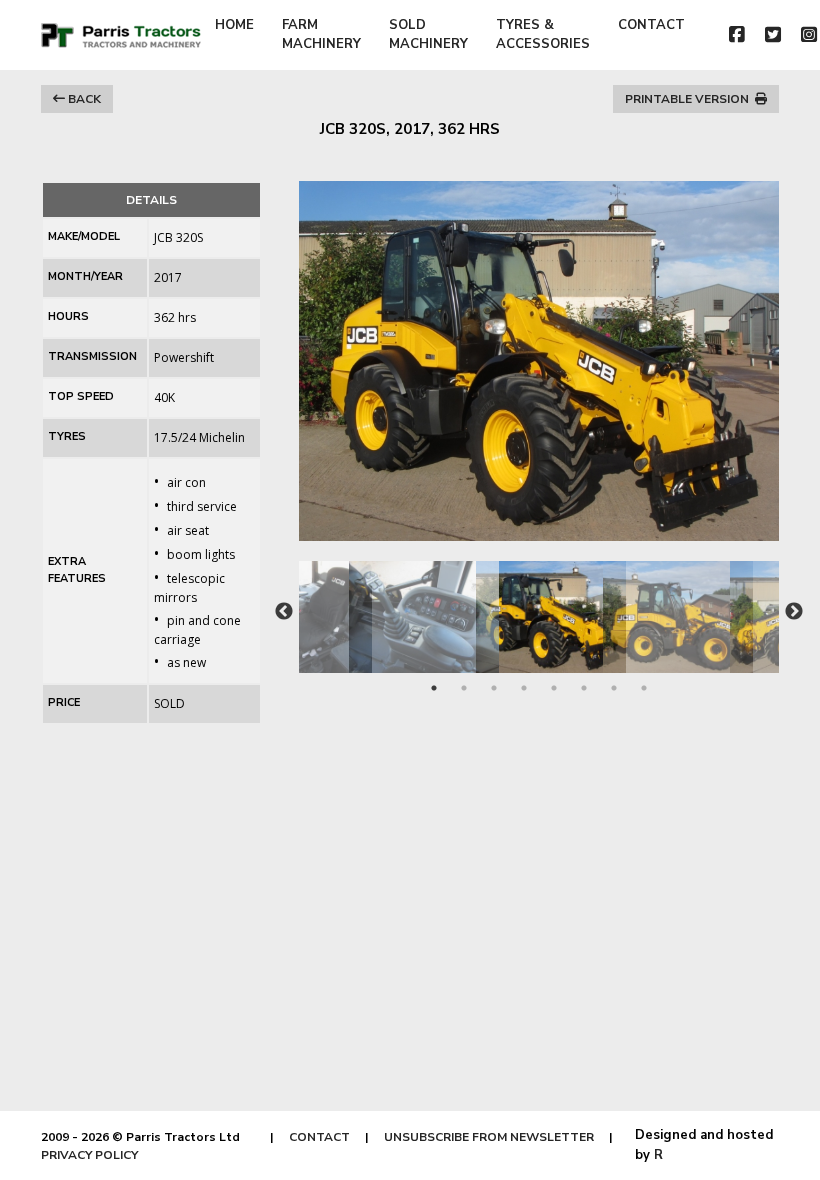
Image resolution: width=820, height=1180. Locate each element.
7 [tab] (614, 688)
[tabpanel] (539, 607)
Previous (284, 612)
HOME (234, 25)
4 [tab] (524, 688)
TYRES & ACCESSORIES (543, 35)
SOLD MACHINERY (428, 35)
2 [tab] (464, 688)
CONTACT (651, 25)
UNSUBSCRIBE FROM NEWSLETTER (489, 1137)
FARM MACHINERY (321, 35)
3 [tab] (494, 688)
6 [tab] (584, 688)
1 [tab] (434, 688)
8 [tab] (644, 688)
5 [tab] (554, 688)
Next (794, 612)
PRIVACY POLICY (89, 1155)
